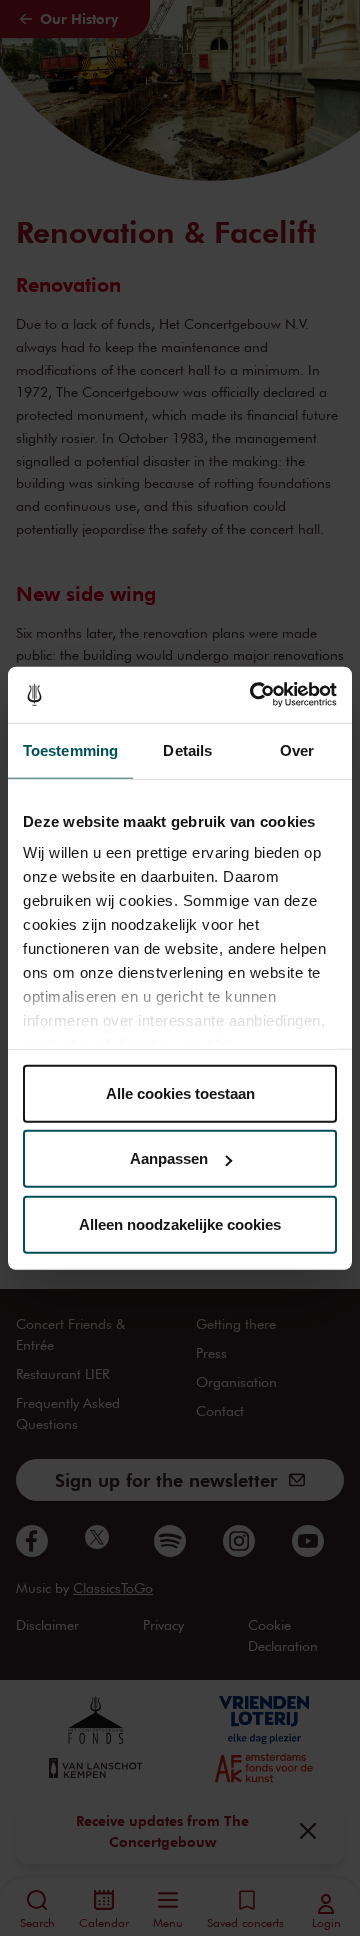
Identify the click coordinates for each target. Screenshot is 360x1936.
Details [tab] (187, 749)
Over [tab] (297, 749)
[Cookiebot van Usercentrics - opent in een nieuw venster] (254, 695)
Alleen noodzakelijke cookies (180, 1223)
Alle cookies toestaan (180, 1092)
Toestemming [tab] (70, 749)
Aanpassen (169, 1158)
